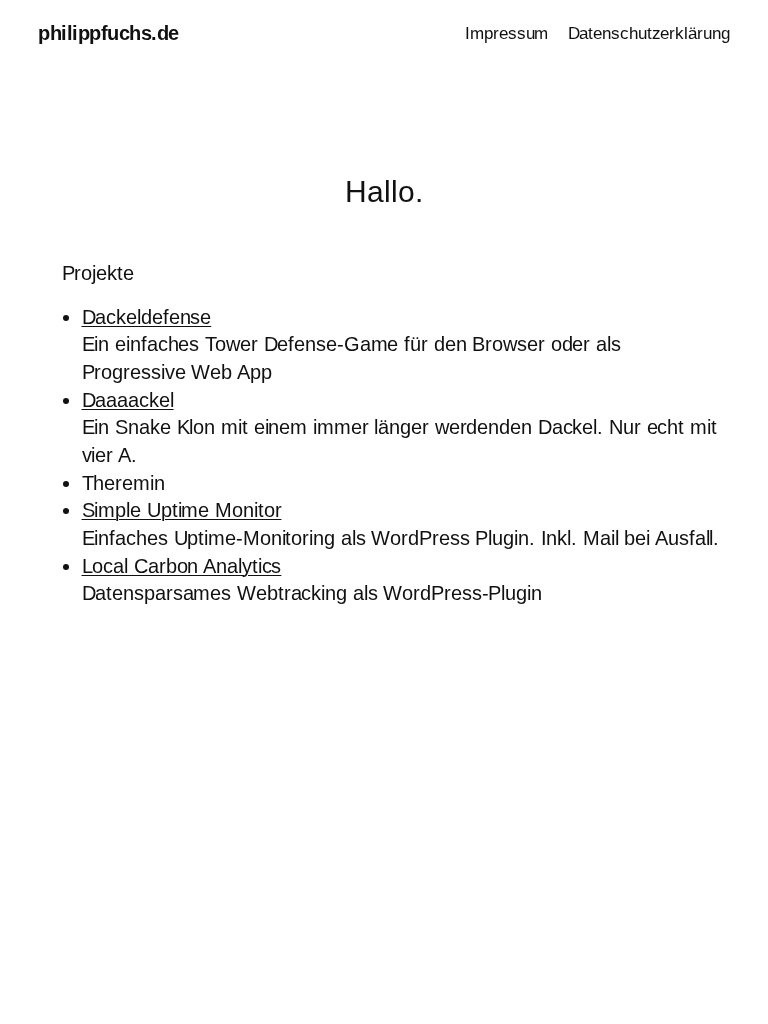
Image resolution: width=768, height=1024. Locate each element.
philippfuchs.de (108, 33)
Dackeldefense (147, 317)
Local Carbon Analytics (182, 566)
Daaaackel (128, 400)
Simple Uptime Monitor (182, 510)
